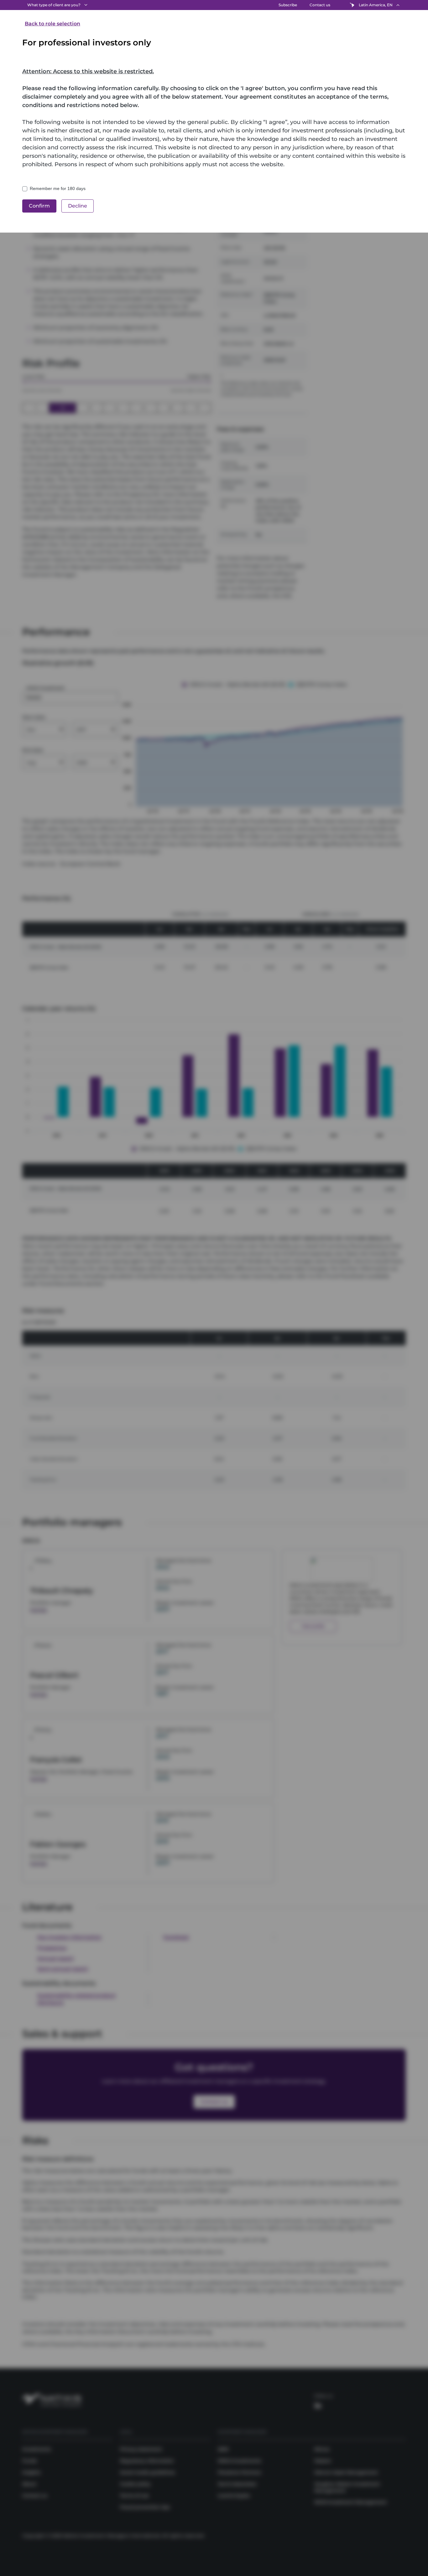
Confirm (39, 206)
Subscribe (288, 5)
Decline (78, 206)
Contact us (320, 5)
